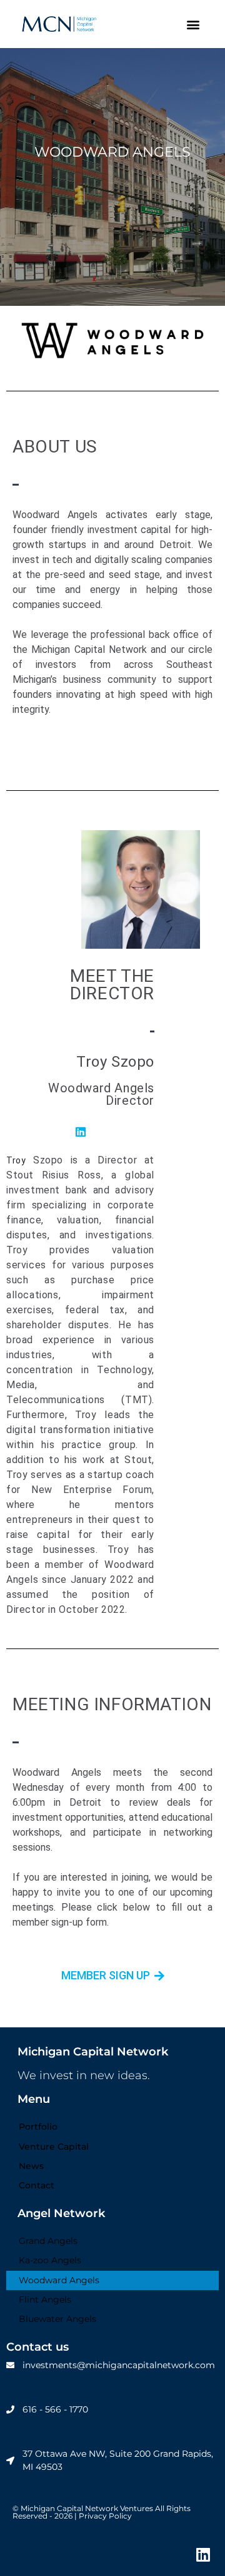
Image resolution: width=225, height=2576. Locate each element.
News (31, 2166)
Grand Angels (48, 2241)
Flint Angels (45, 2299)
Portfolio (38, 2127)
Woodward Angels (59, 2280)
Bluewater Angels (57, 2319)
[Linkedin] (203, 2554)
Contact (37, 2185)
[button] (193, 24)
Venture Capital (54, 2147)
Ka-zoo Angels (50, 2260)
